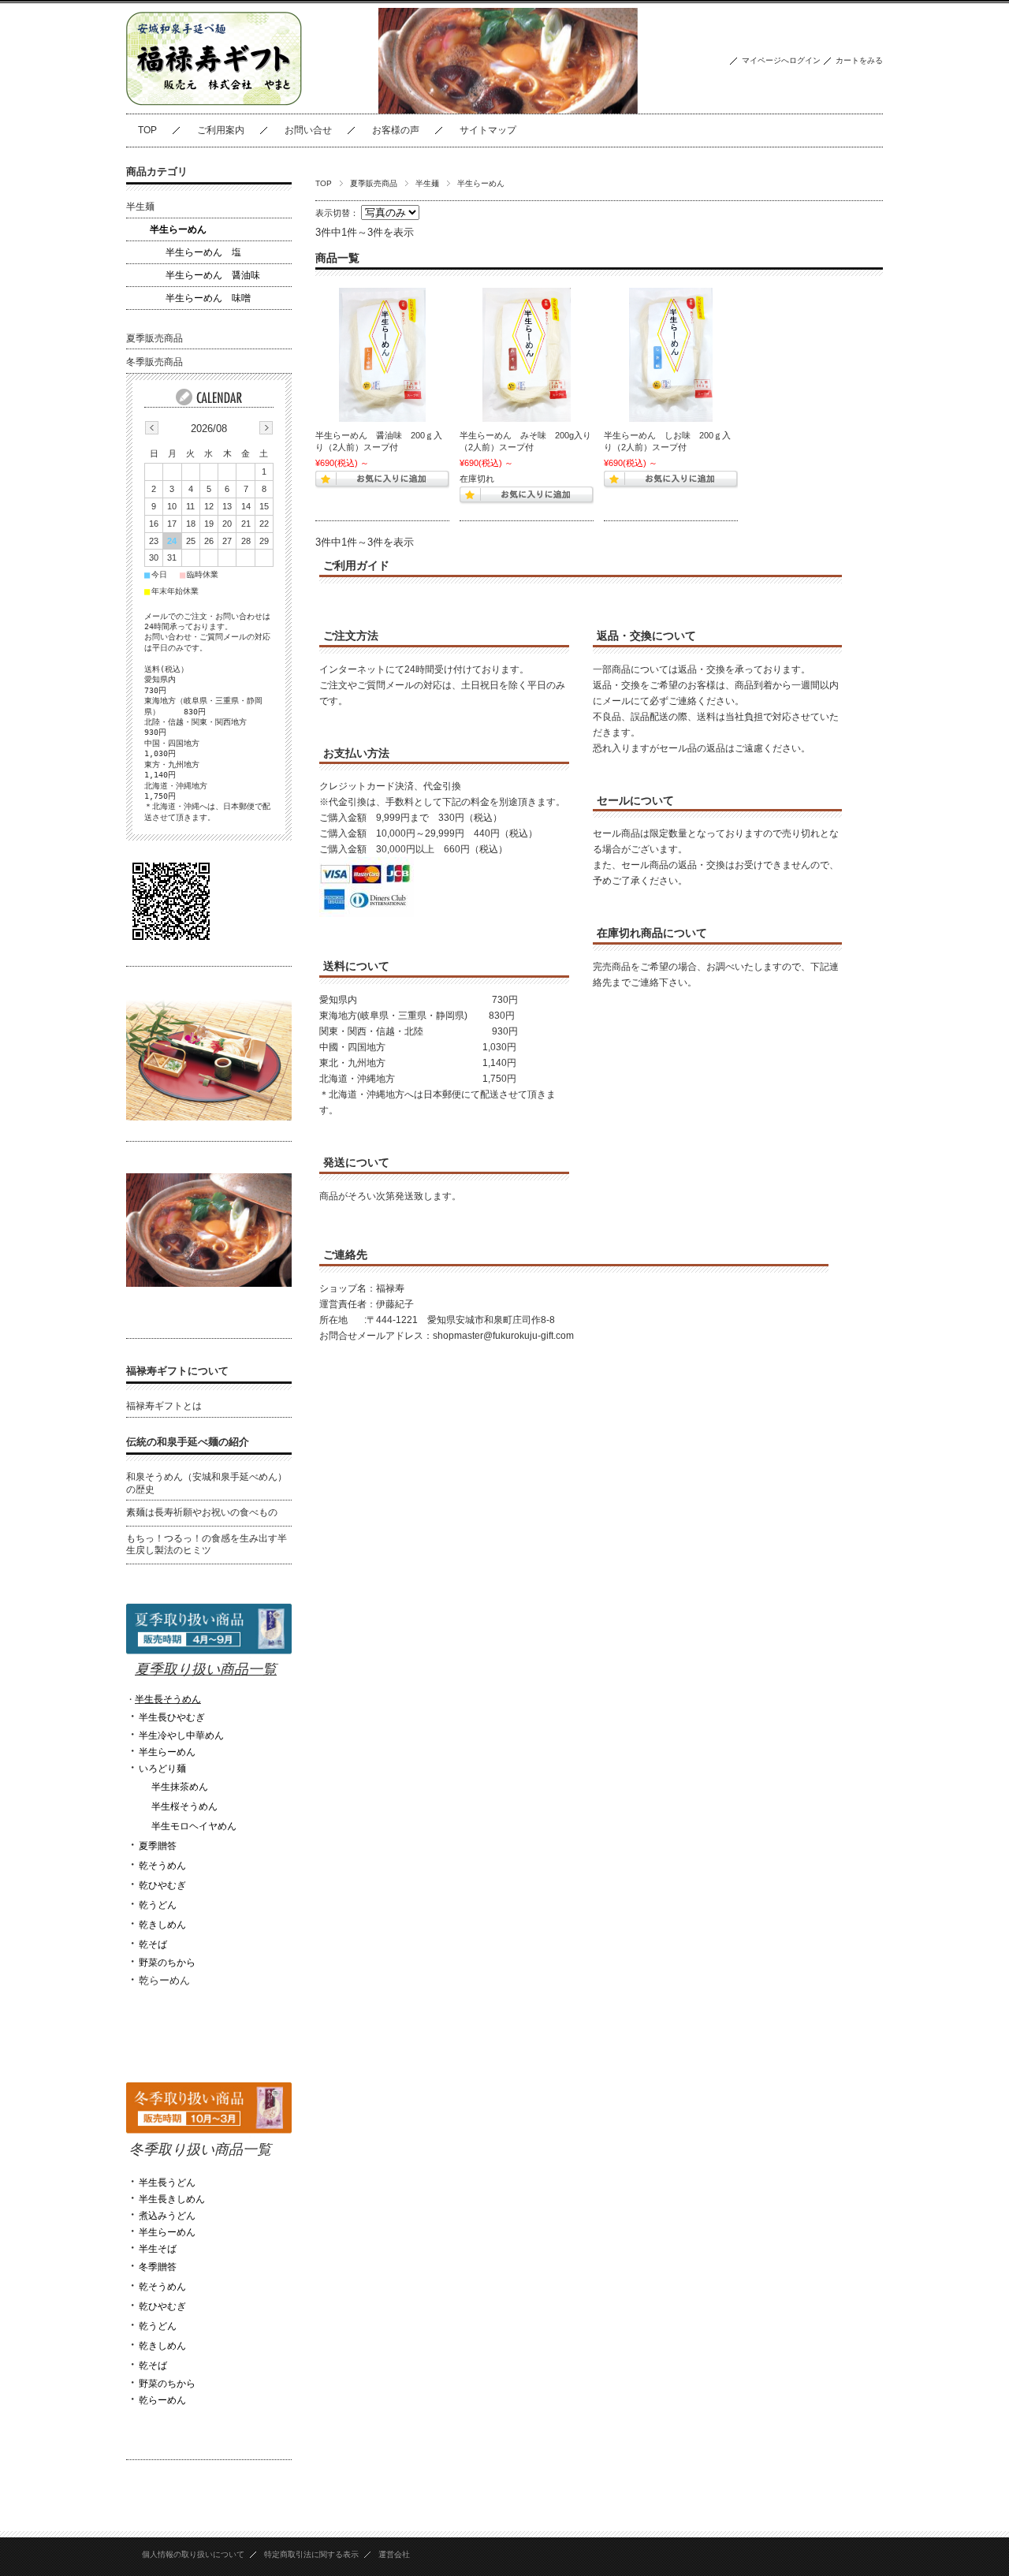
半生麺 (427, 183)
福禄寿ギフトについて (177, 1371)
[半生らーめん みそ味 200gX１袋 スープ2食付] (527, 355)
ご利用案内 (221, 130)
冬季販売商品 (155, 362)
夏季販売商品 (374, 183)
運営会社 (394, 2554)
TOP (147, 130)
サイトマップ (488, 130)
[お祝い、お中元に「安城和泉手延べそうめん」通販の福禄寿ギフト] (225, 101)
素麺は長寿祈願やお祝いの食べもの (202, 1512)
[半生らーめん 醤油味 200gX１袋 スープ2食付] (382, 355)
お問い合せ (308, 130)
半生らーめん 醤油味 (213, 275)
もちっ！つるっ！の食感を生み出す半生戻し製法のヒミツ (207, 1545)
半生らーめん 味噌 (208, 298)
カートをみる (859, 60)
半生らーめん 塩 (203, 252)
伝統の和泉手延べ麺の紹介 (188, 1442)
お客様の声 (396, 130)
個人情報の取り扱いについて (193, 2554)
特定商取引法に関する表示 (311, 2554)
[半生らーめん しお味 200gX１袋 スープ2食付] (671, 355)
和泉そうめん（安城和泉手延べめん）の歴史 (207, 1483)
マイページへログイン (781, 60)
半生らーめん (178, 229)
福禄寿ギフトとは (164, 1406)
